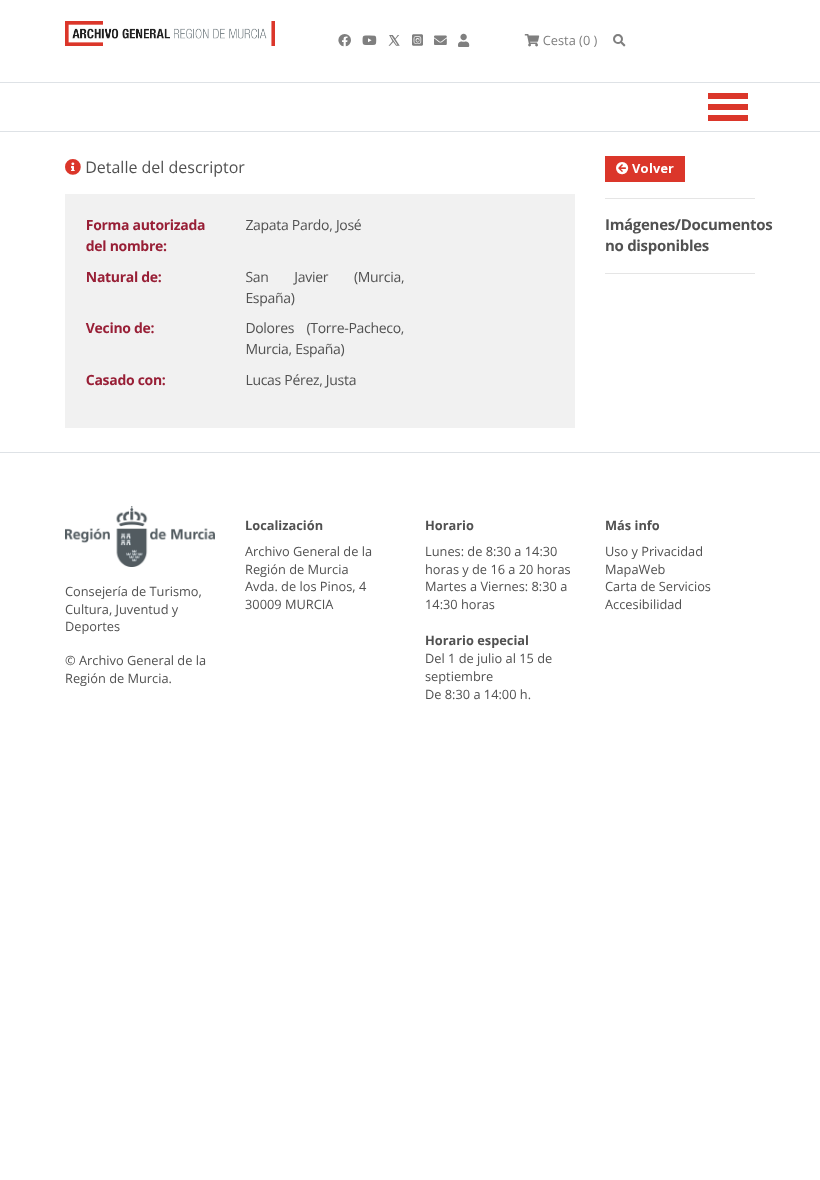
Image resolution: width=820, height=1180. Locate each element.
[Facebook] (346, 40)
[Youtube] (370, 40)
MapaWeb (635, 569)
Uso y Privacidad (654, 551)
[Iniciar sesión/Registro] (463, 40)
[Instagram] (419, 40)
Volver (651, 168)
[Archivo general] (170, 29)
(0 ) (570, 40)
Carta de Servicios (658, 586)
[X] (396, 40)
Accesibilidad (643, 604)
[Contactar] (442, 40)
